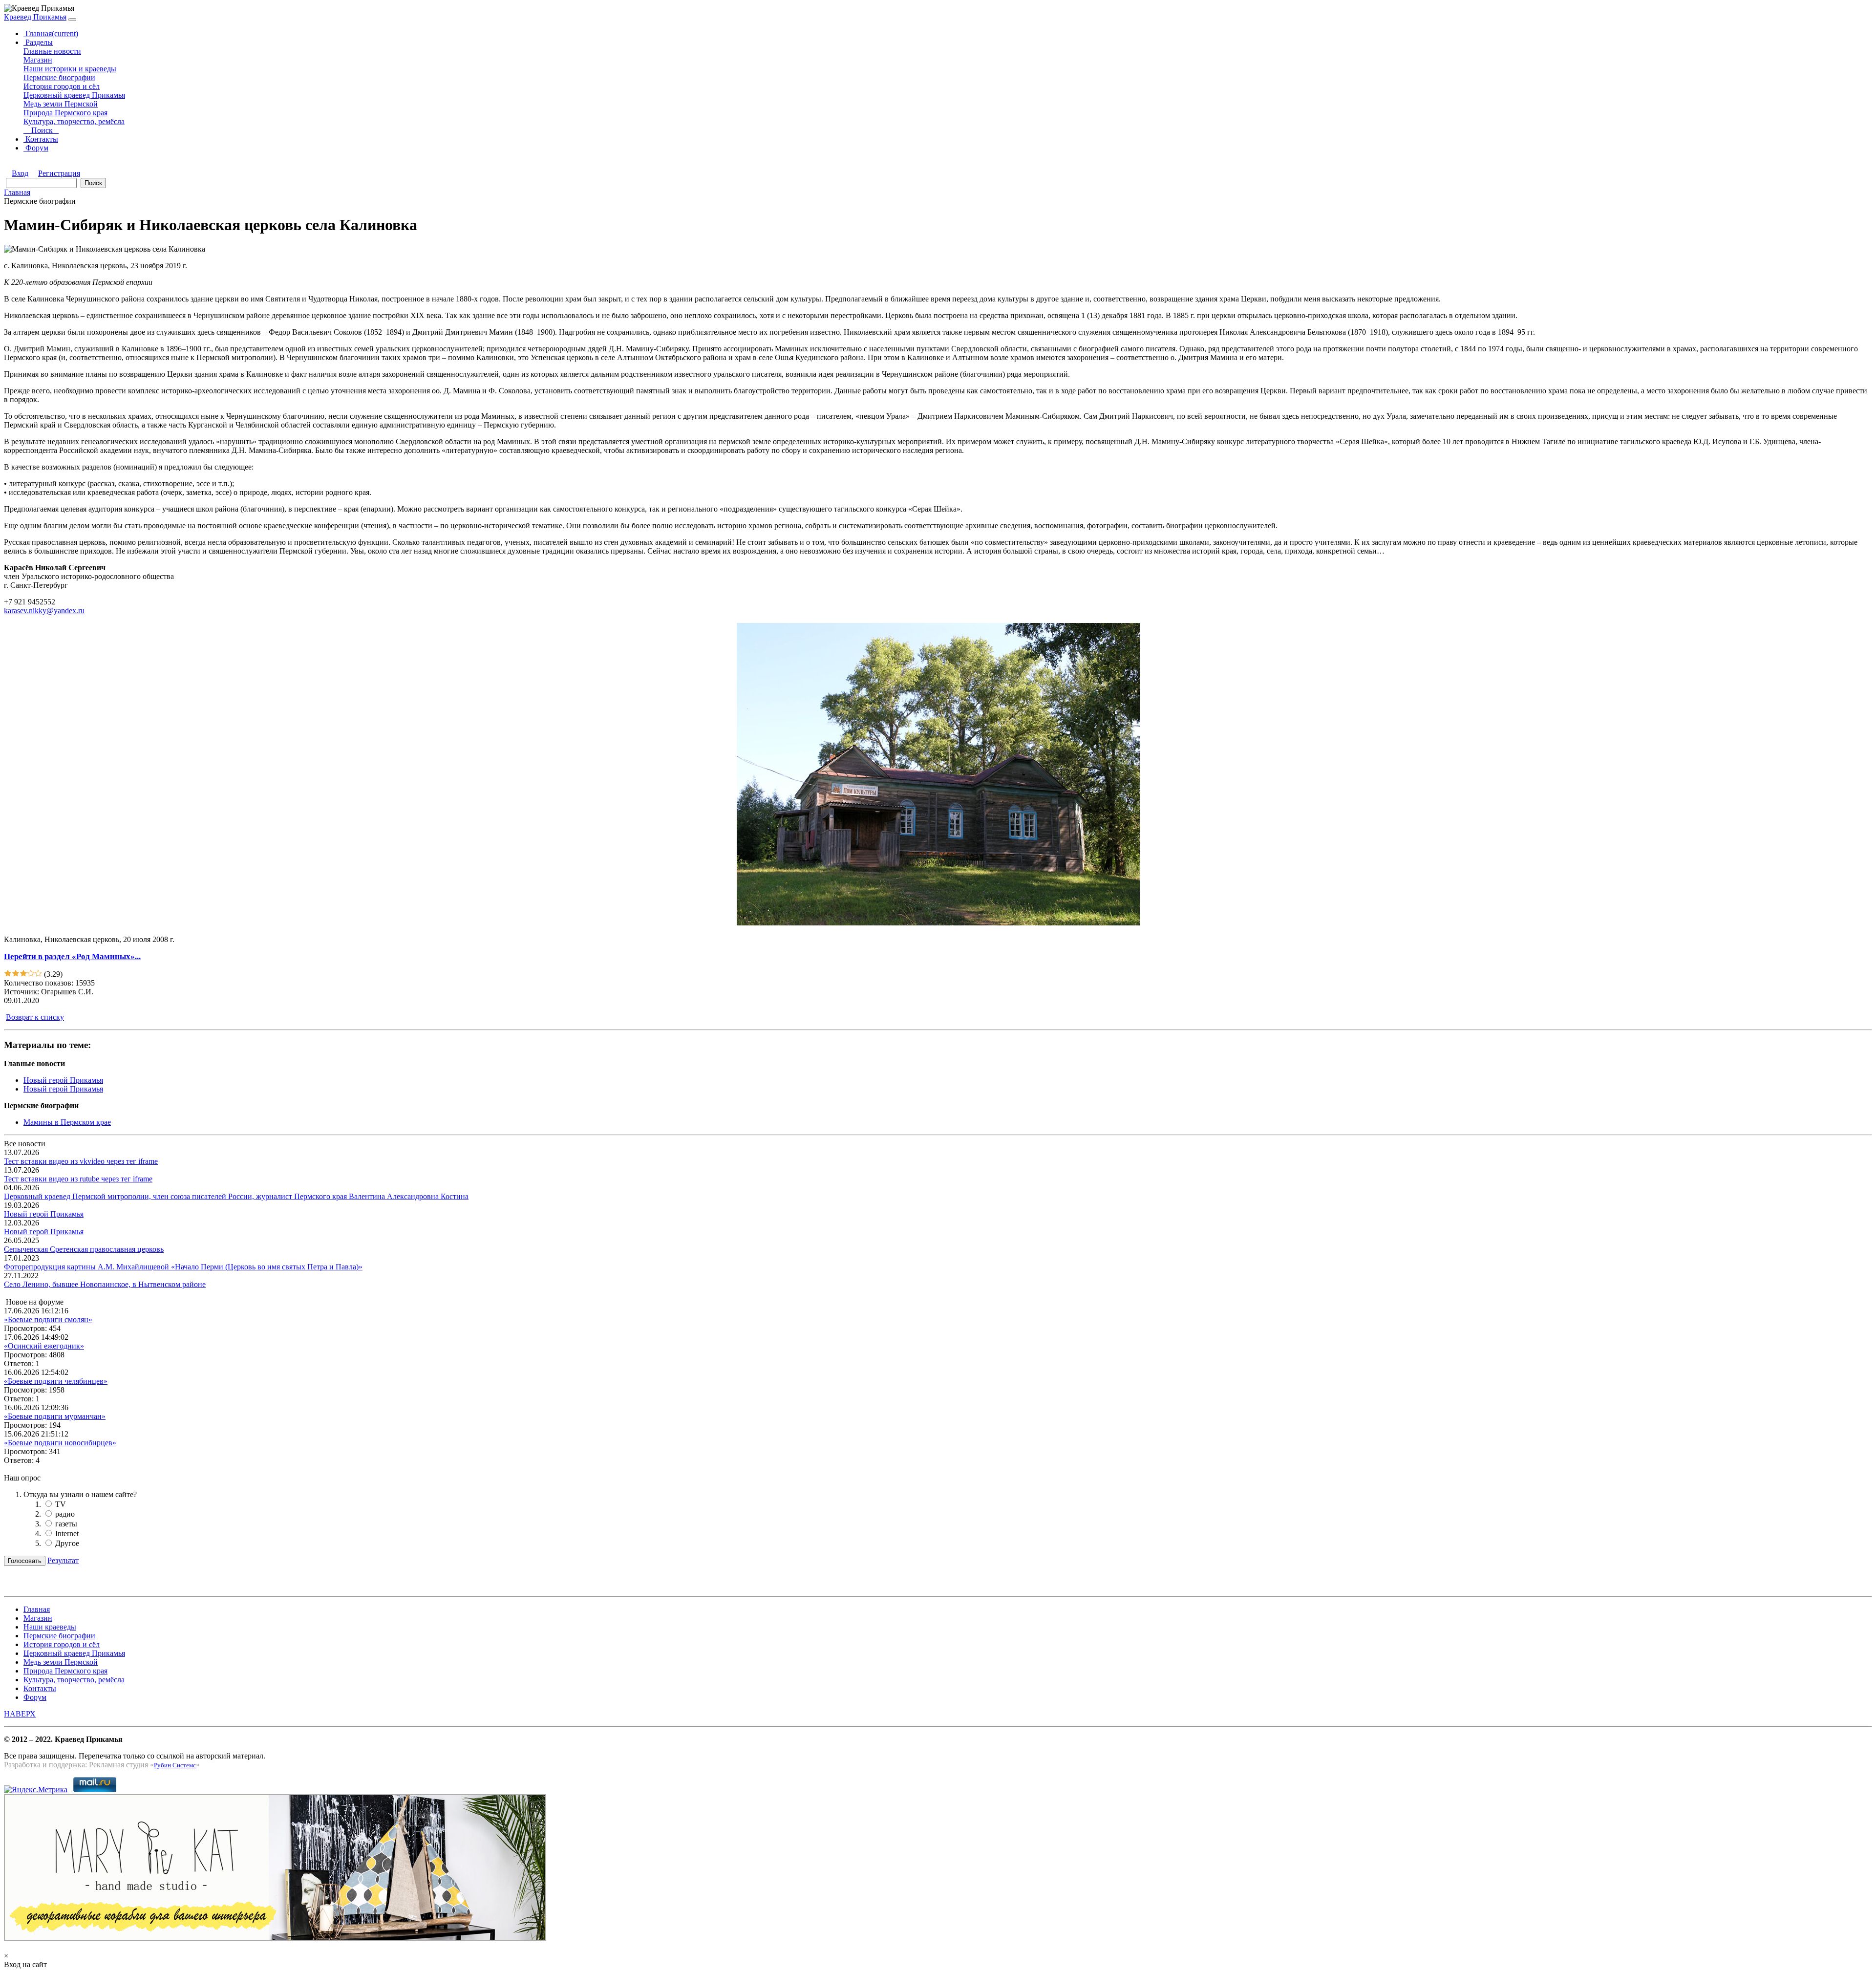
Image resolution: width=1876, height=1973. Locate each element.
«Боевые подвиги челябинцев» (56, 1381)
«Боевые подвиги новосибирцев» (60, 1443)
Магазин (38, 60)
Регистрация (59, 173)
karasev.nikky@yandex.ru (44, 611)
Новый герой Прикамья (63, 1080)
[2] (16, 974)
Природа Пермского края (65, 113)
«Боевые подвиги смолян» (48, 1319)
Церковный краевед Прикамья (74, 95)
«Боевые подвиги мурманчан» (55, 1416)
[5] (38, 974)
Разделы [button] (38, 42)
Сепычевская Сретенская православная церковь (84, 1249)
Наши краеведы (50, 1627)
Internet (67, 1533)
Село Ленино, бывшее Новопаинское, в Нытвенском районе (105, 1284)
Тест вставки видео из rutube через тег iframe (78, 1179)
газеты (66, 1524)
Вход (20, 173)
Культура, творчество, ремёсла (74, 121)
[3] (23, 974)
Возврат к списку (35, 1017)
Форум (36, 148)
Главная (51, 33)
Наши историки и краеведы (70, 69)
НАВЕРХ (20, 1714)
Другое (67, 1543)
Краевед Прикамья (35, 17)
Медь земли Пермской (61, 104)
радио (65, 1514)
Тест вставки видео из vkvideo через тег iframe (81, 1161)
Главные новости (52, 51)
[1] (8, 974)
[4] (31, 974)
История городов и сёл (62, 86)
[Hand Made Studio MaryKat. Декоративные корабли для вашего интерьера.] (275, 1938)
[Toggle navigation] (72, 20)
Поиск (44, 130)
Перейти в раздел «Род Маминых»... (72, 956)
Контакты (41, 139)
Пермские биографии (59, 77)
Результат (63, 1560)
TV (61, 1504)
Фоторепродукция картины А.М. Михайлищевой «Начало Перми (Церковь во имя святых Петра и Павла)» (183, 1267)
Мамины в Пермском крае (67, 1122)
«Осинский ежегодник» (44, 1346)
